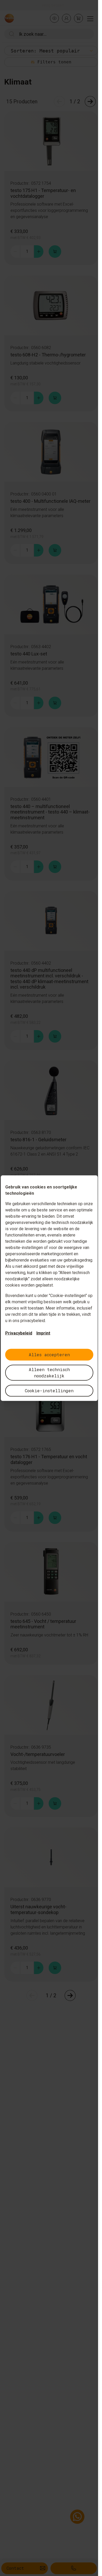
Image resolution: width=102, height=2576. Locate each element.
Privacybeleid (18, 1333)
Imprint (43, 1333)
